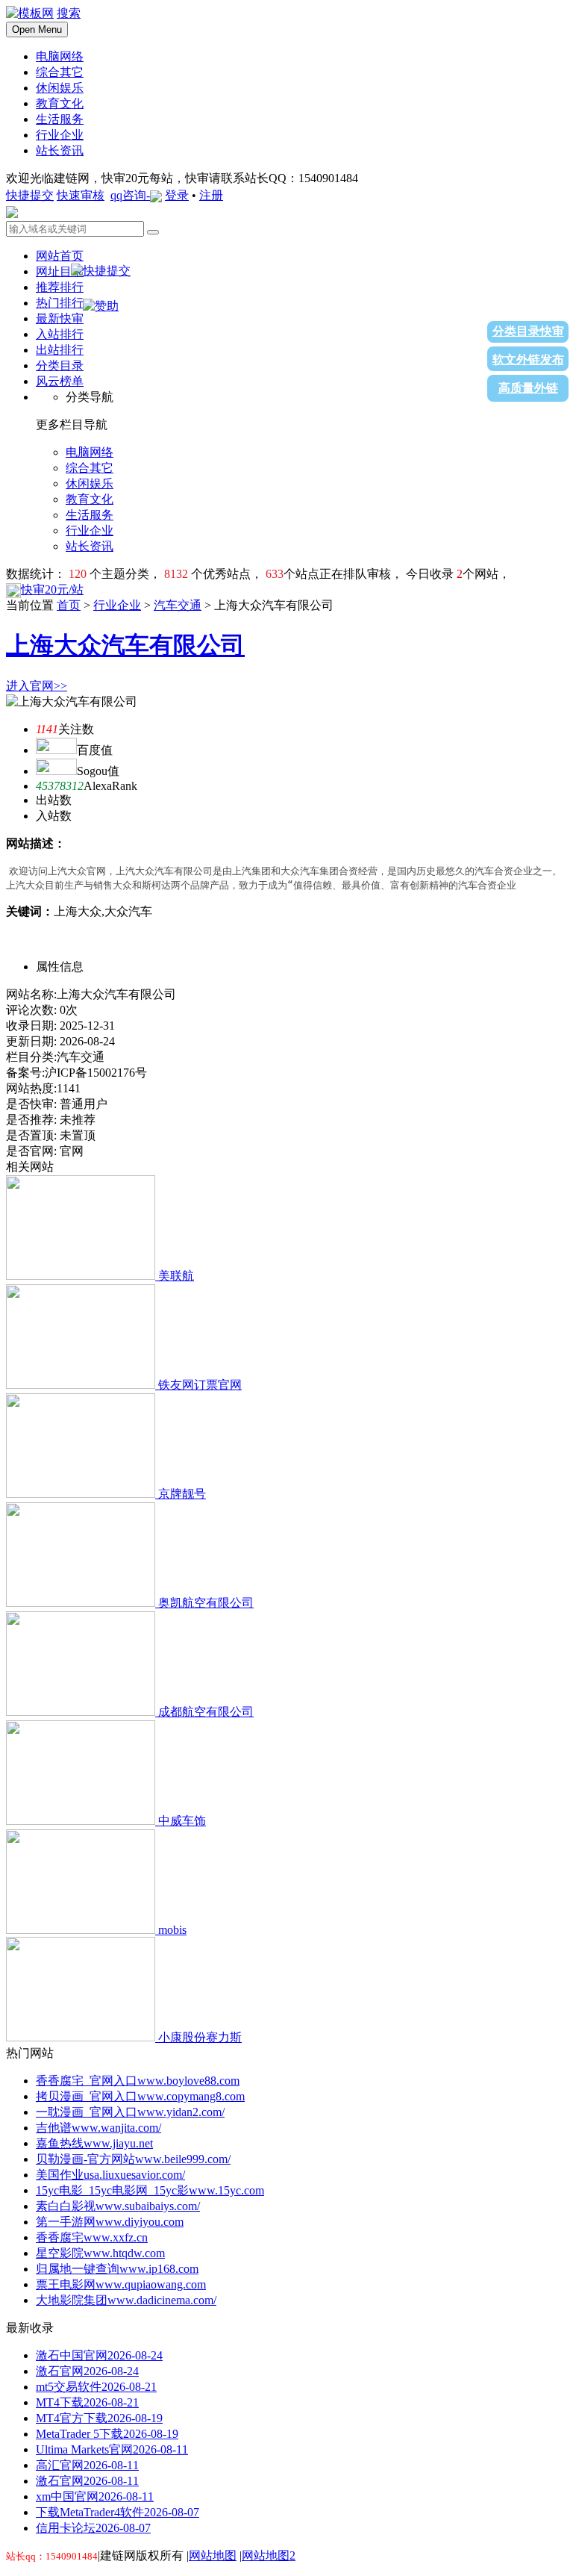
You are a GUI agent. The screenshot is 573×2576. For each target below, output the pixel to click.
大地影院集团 (126, 2300)
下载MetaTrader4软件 (118, 2512)
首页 (69, 605)
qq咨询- (130, 195)
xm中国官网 (95, 2496)
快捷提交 (30, 195)
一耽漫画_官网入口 (130, 2112)
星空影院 (100, 2253)
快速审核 (81, 195)
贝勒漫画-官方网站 (133, 2159)
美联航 (176, 1276)
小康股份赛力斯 (200, 2037)
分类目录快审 (528, 331)
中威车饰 (182, 1821)
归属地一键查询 (117, 2269)
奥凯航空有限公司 (206, 1603)
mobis (172, 1930)
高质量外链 (528, 388)
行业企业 (117, 605)
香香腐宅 (92, 2237)
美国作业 (110, 2175)
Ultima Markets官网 (112, 2449)
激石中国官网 (99, 2355)
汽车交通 (178, 605)
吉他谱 (98, 2128)
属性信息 (60, 967)
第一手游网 (110, 2222)
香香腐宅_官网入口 (138, 2081)
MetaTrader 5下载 (107, 2434)
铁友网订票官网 (200, 1385)
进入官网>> (37, 686)
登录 (177, 195)
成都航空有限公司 (206, 1712)
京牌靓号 (182, 1494)
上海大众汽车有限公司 (125, 645)
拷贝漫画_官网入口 (140, 2096)
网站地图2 (269, 2555)
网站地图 (213, 2555)
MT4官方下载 (99, 2418)
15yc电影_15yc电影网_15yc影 (150, 2190)
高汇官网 (87, 2465)
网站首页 (60, 256)
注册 (211, 195)
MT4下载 (87, 2402)
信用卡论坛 (93, 2528)
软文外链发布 (528, 360)
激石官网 (87, 2371)
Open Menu (37, 29)
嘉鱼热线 (94, 2143)
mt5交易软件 (96, 2387)
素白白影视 (118, 2206)
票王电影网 (121, 2284)
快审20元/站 (52, 589)
